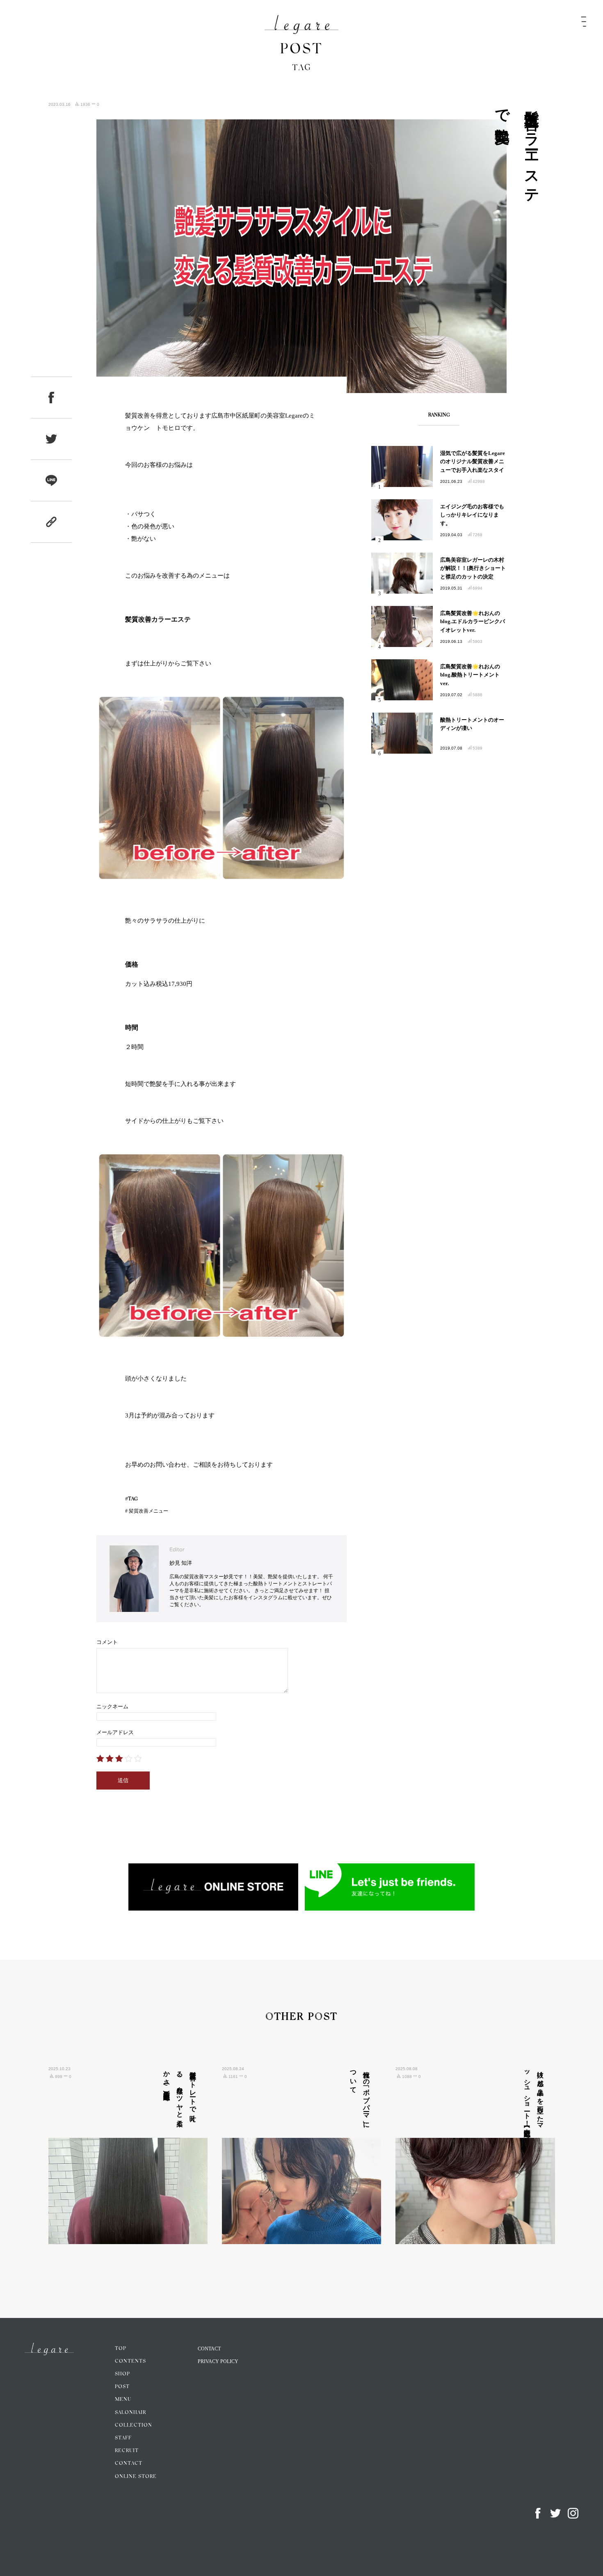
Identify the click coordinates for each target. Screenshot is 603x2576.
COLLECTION (134, 2425)
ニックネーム (112, 1706)
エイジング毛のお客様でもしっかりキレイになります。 (472, 515)
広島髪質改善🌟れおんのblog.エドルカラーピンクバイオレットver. (473, 622)
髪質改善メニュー (148, 1511)
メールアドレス (115, 1732)
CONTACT (129, 2464)
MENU (123, 2400)
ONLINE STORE (136, 2477)
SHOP (122, 2374)
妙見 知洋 (181, 1563)
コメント (107, 1642)
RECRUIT (127, 2451)
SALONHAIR (130, 2413)
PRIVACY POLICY (218, 2361)
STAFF (123, 2438)
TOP (121, 2349)
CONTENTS (130, 2361)
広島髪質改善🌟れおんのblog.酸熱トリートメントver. (470, 675)
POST (122, 2387)
